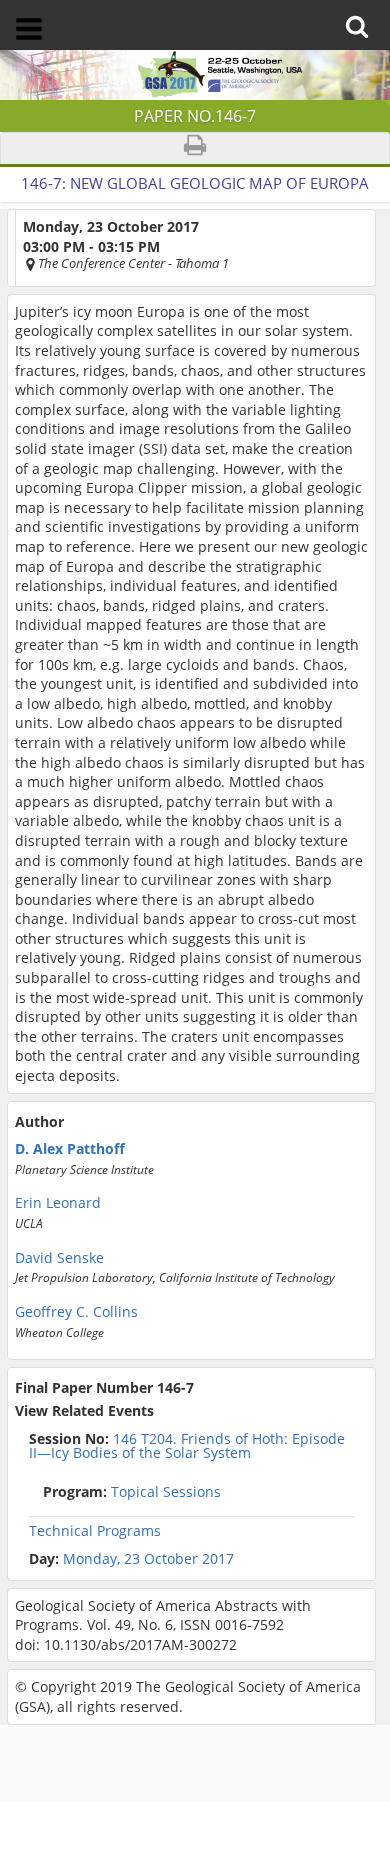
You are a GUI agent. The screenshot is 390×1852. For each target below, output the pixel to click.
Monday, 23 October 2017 (148, 1559)
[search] (362, 12)
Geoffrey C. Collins (76, 1312)
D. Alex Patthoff (70, 1149)
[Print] (195, 148)
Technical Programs (95, 1531)
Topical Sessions (132, 1491)
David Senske (59, 1258)
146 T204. (187, 1446)
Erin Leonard (58, 1203)
